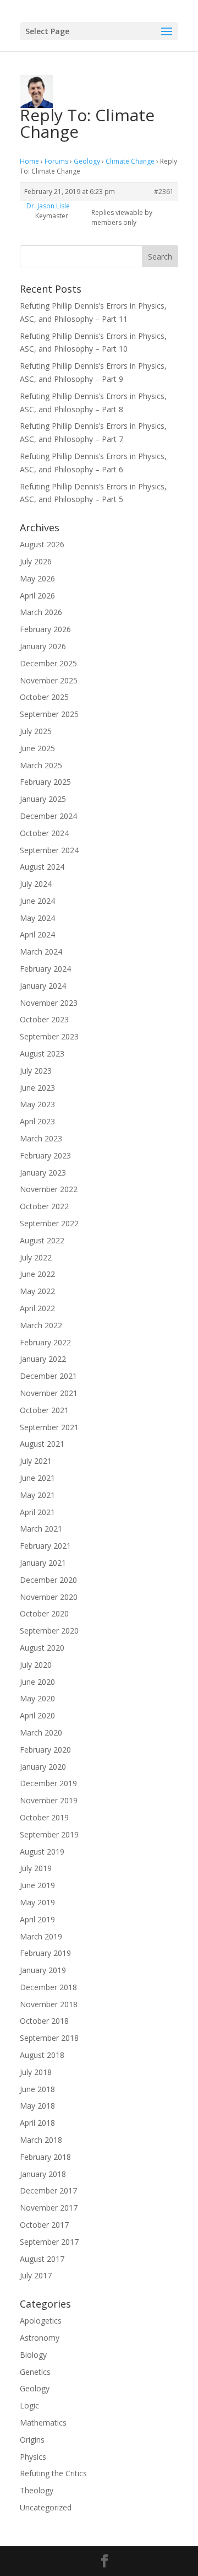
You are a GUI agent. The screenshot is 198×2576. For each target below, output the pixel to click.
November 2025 (49, 680)
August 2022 (42, 1240)
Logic (29, 2405)
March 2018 (41, 2140)
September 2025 (49, 714)
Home (29, 161)
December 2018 (48, 1987)
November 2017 (49, 2208)
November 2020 (49, 1597)
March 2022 (41, 1325)
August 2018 (42, 2055)
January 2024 (43, 986)
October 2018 (44, 2021)
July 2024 (36, 884)
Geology (87, 161)
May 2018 (37, 2106)
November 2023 (49, 1003)
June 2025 (37, 748)
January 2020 (43, 1767)
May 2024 (37, 918)
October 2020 (44, 1613)
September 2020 (49, 1631)
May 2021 (37, 1495)
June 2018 (37, 2089)
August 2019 (42, 1852)
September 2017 (49, 2242)
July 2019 (36, 1868)
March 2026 (41, 612)
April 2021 (37, 1512)
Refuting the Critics (53, 2473)
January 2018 (43, 2174)
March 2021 (41, 1529)
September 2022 (49, 1223)
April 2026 (37, 596)
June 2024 (37, 901)
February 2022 (45, 1342)
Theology (37, 2490)
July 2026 (36, 561)
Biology (33, 2355)
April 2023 (37, 1121)
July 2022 (36, 1257)
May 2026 (37, 578)
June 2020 (37, 1682)
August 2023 (42, 1053)
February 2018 (45, 2157)
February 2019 (45, 1953)
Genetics (35, 2372)
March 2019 (41, 1936)
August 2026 (42, 544)
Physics (33, 2457)
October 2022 (44, 1206)
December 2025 (48, 663)
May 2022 (37, 1291)
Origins (32, 2440)
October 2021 (44, 1410)
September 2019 (49, 1834)
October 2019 (44, 1817)
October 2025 (44, 697)
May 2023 (37, 1104)
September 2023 (49, 1036)
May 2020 (37, 1698)
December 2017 (48, 2190)
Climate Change (130, 161)
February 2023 (45, 1155)
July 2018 (36, 2072)
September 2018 (49, 2038)
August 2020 (42, 1648)
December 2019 (48, 1783)
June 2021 (37, 1478)
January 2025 (43, 799)
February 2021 (45, 1546)
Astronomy (40, 2338)
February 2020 (45, 1750)
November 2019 (49, 1800)
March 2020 (41, 1732)
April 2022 (37, 1308)
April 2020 (37, 1715)
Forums (56, 161)
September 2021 (49, 1427)
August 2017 (42, 2259)
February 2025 (45, 782)
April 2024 (37, 934)
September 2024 (49, 850)
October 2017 (44, 2225)
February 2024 (45, 969)
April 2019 (37, 1919)
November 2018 (49, 2004)
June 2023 (37, 1088)
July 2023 (36, 1071)
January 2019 (43, 1970)
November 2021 (49, 1393)
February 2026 (45, 629)
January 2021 (43, 1563)
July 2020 (36, 1665)
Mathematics (43, 2423)
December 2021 (48, 1376)
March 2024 (41, 952)
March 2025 (41, 765)
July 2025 (36, 731)
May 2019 (37, 1902)
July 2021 (36, 1461)
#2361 (164, 192)
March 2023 (41, 1138)
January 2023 (43, 1173)
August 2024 (42, 867)
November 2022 (49, 1189)
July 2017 (36, 2275)
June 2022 (37, 1274)
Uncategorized (46, 2507)
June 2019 (37, 1885)
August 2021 (42, 1444)
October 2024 (44, 833)
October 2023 (44, 1019)
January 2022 (43, 1359)
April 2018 (37, 2123)
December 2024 (48, 816)
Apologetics (41, 2321)
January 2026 (43, 646)
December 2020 (48, 1580)
